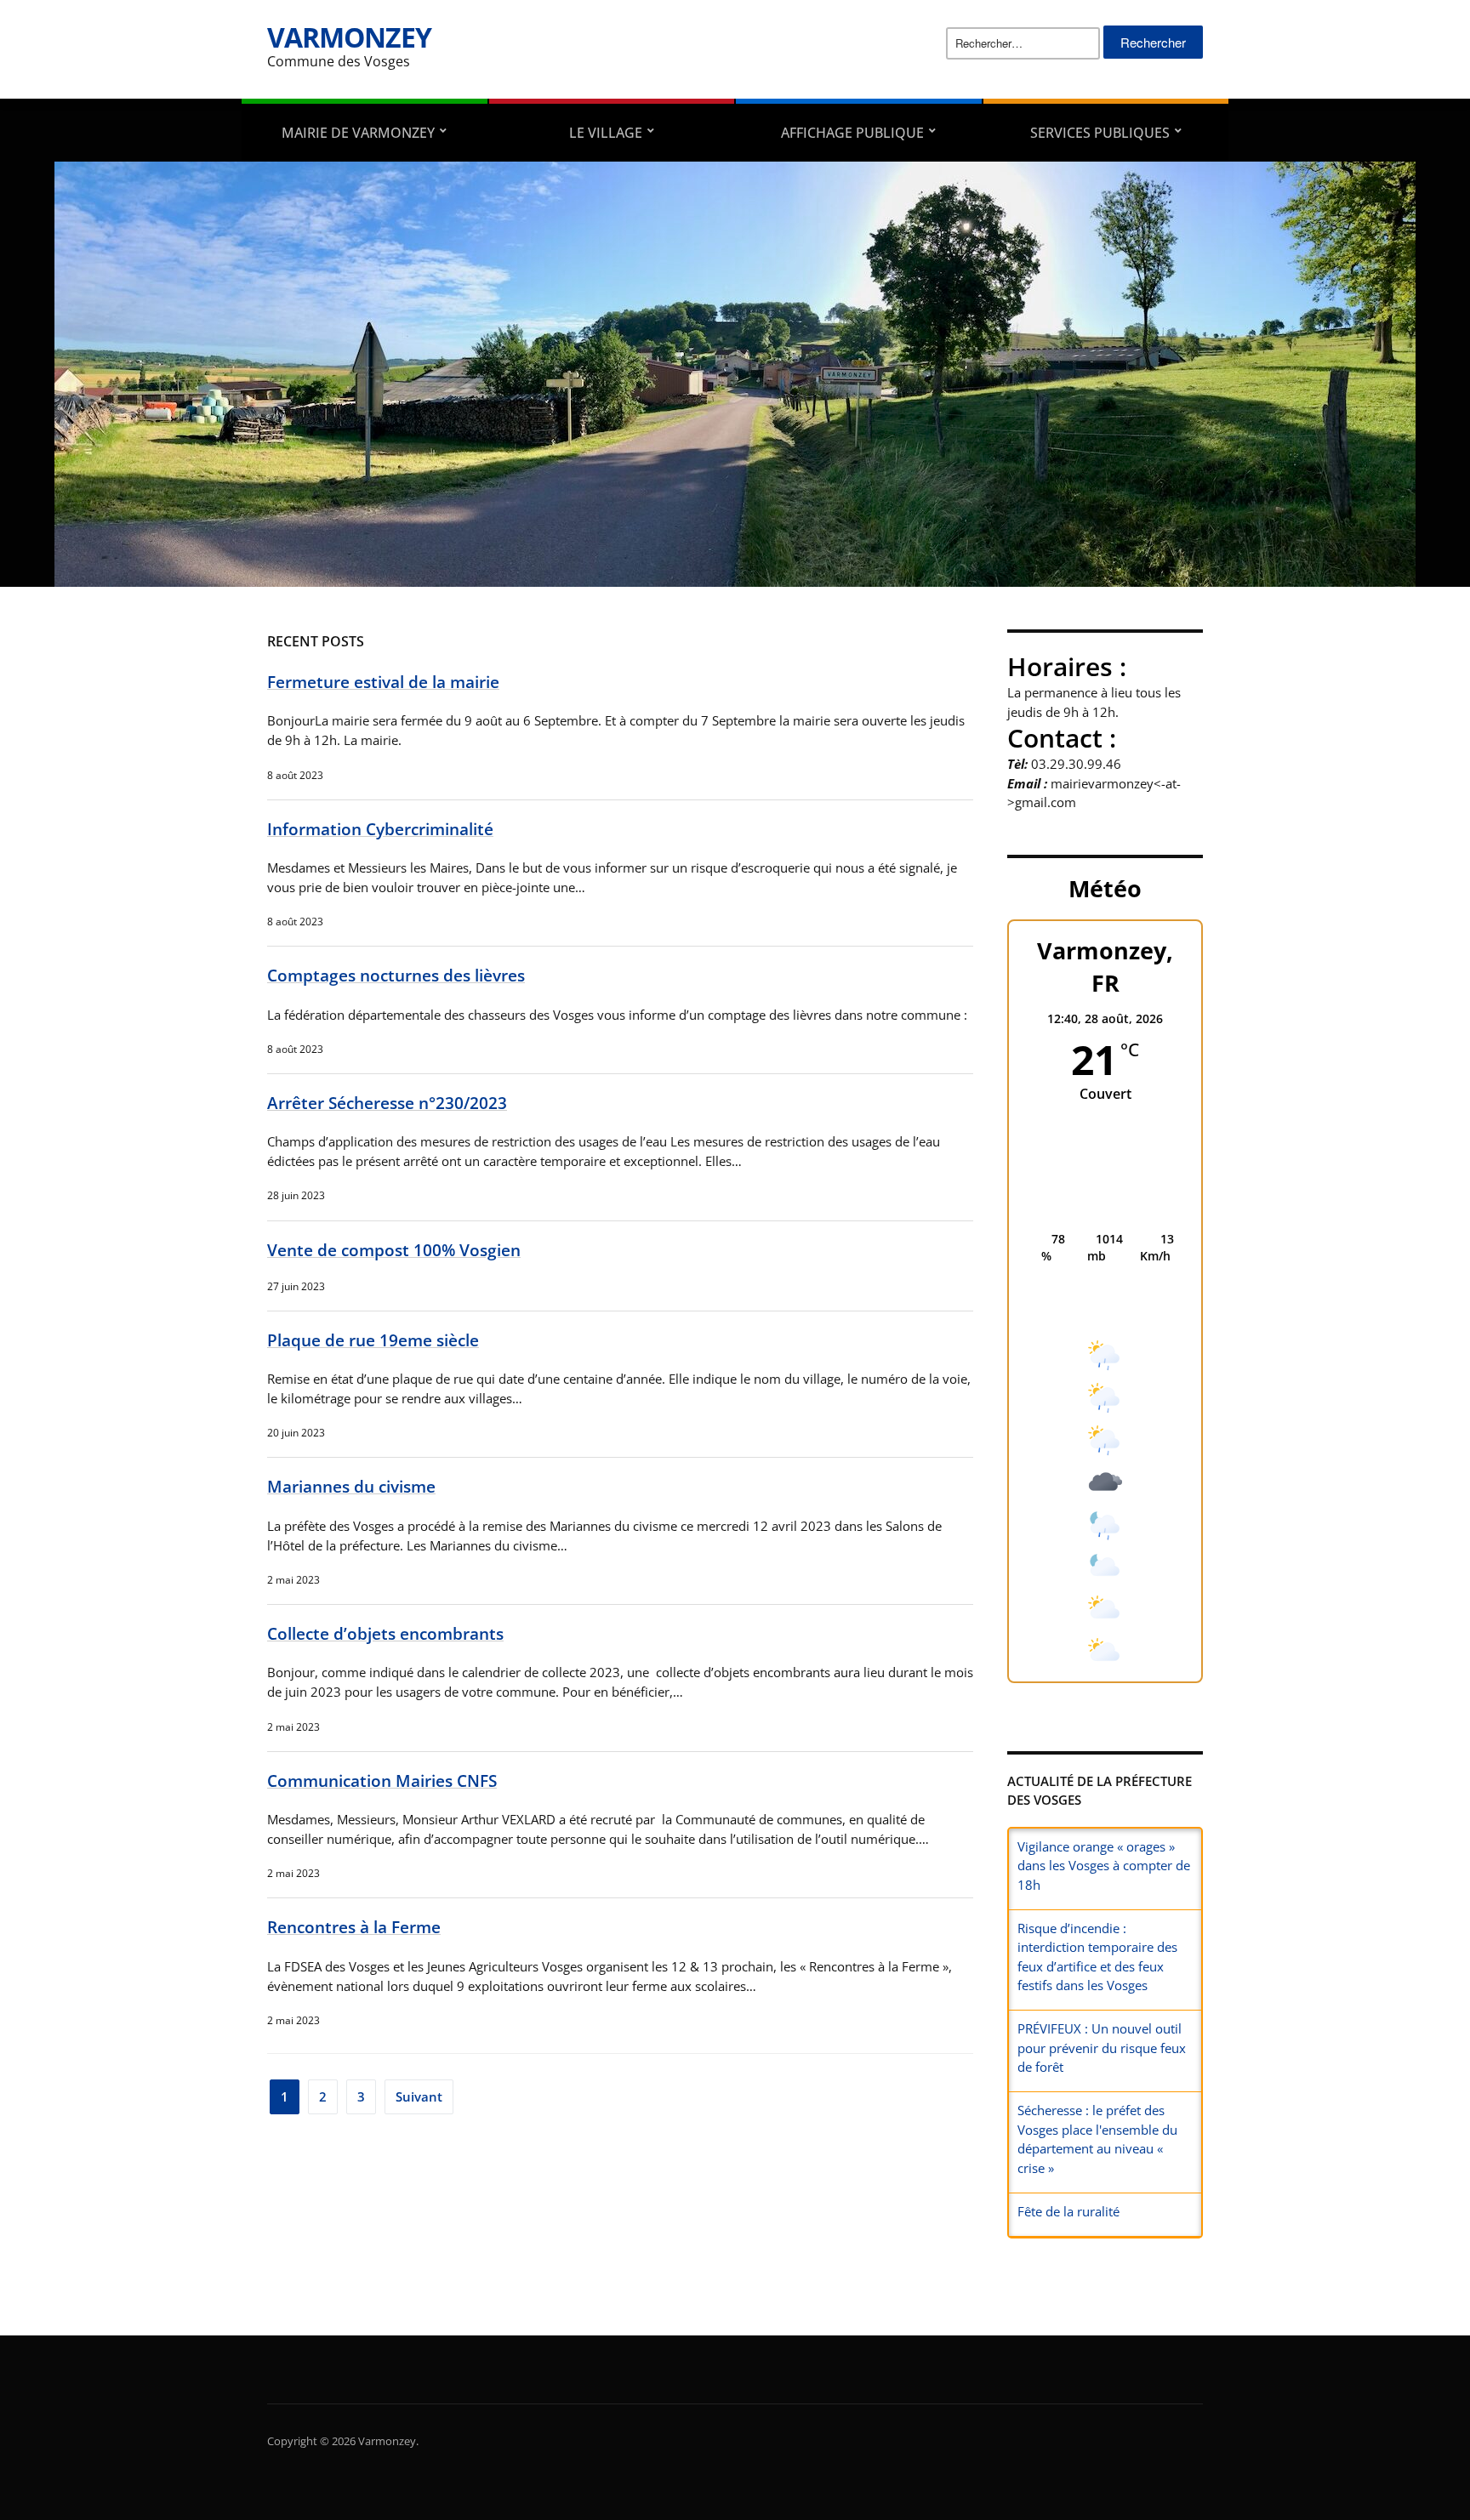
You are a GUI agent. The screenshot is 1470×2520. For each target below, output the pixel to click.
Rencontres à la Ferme (354, 1927)
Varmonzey (349, 37)
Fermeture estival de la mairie (383, 682)
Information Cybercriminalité (380, 829)
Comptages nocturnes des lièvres (396, 975)
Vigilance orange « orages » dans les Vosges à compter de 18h (1104, 1866)
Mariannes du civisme (351, 1486)
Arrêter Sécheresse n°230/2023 (387, 1103)
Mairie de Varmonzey (358, 133)
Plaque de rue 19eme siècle (373, 1340)
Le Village (606, 133)
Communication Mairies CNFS (382, 1780)
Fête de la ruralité (1068, 2211)
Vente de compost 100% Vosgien (394, 1250)
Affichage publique (852, 133)
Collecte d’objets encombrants (385, 1633)
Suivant (419, 2096)
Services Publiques (1100, 133)
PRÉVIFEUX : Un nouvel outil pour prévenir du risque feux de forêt (1102, 2048)
